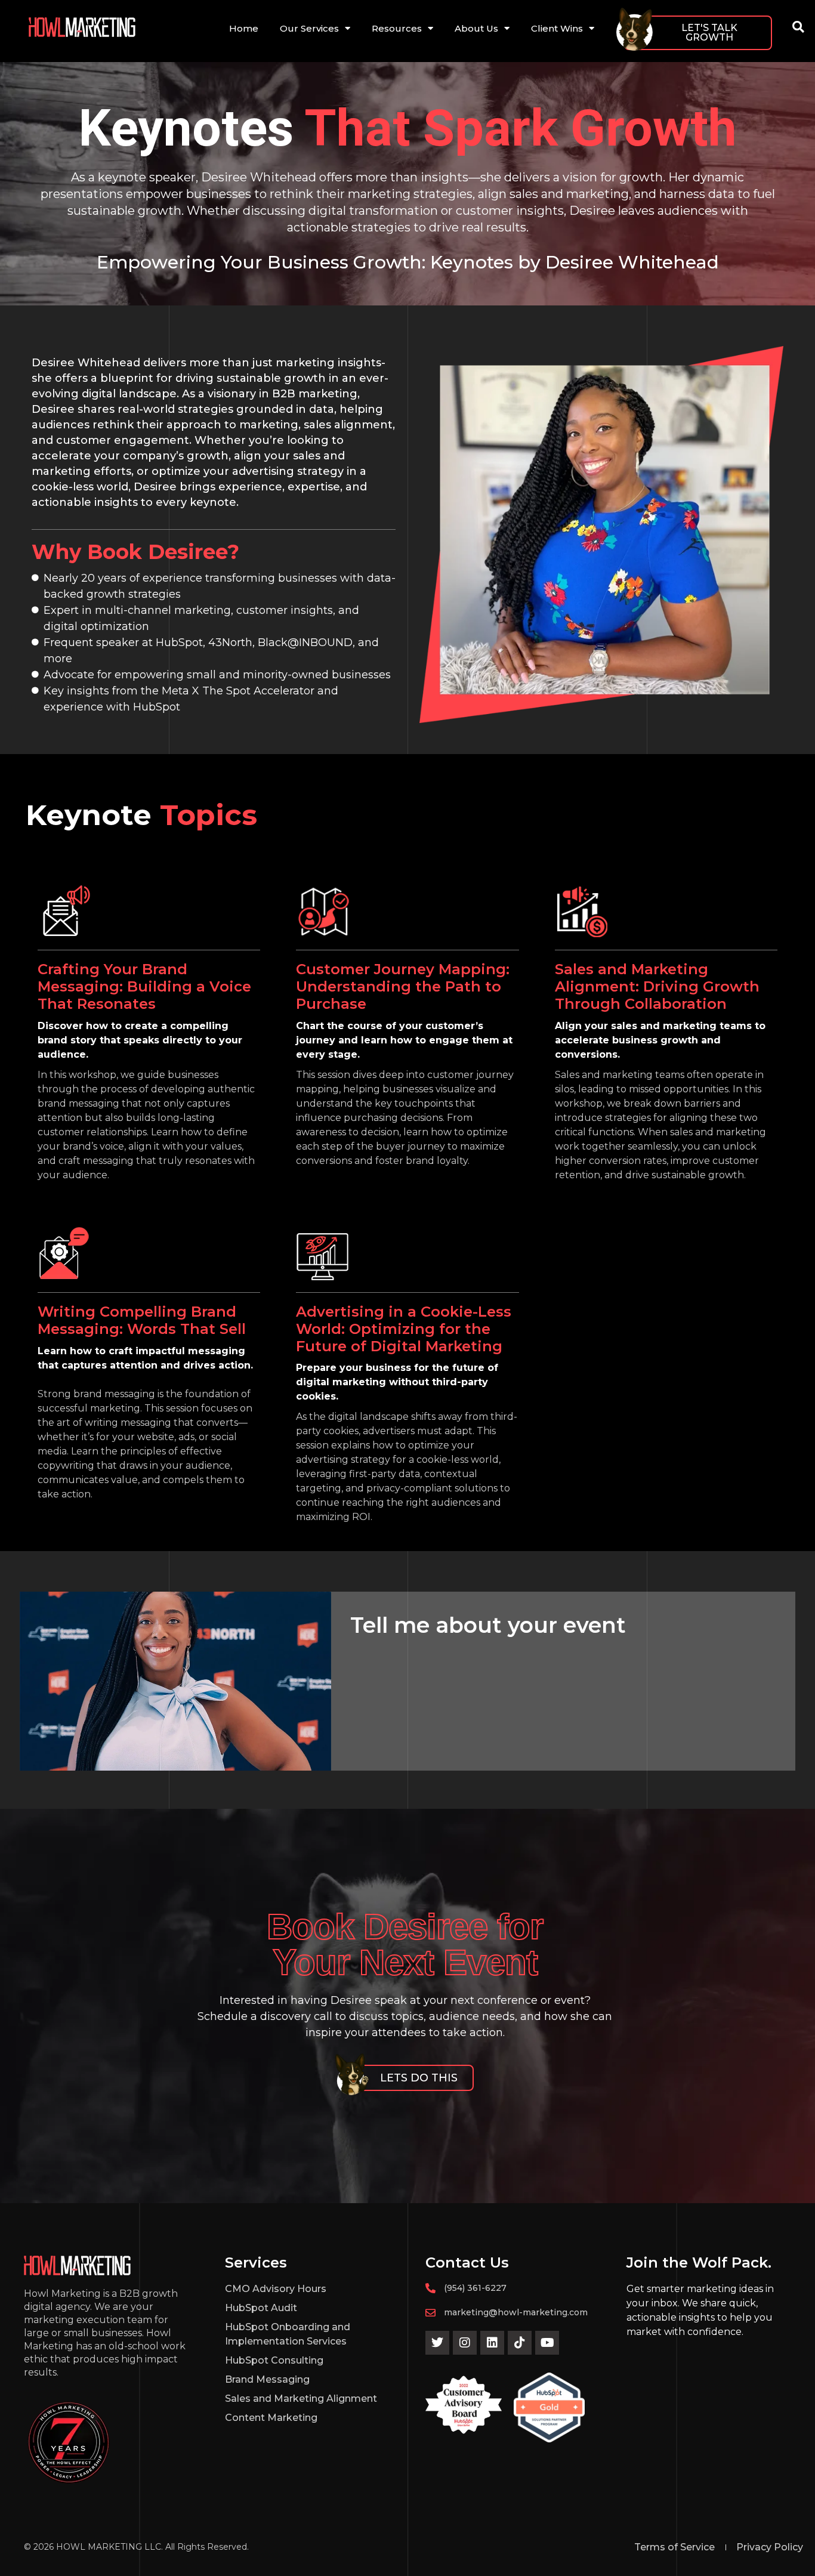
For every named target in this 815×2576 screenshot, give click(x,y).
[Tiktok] (520, 2343)
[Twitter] (437, 2343)
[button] (798, 27)
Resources (397, 28)
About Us (476, 28)
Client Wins (557, 28)
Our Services (309, 28)
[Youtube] (547, 2343)
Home (244, 28)
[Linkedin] (492, 2343)
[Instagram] (465, 2343)
